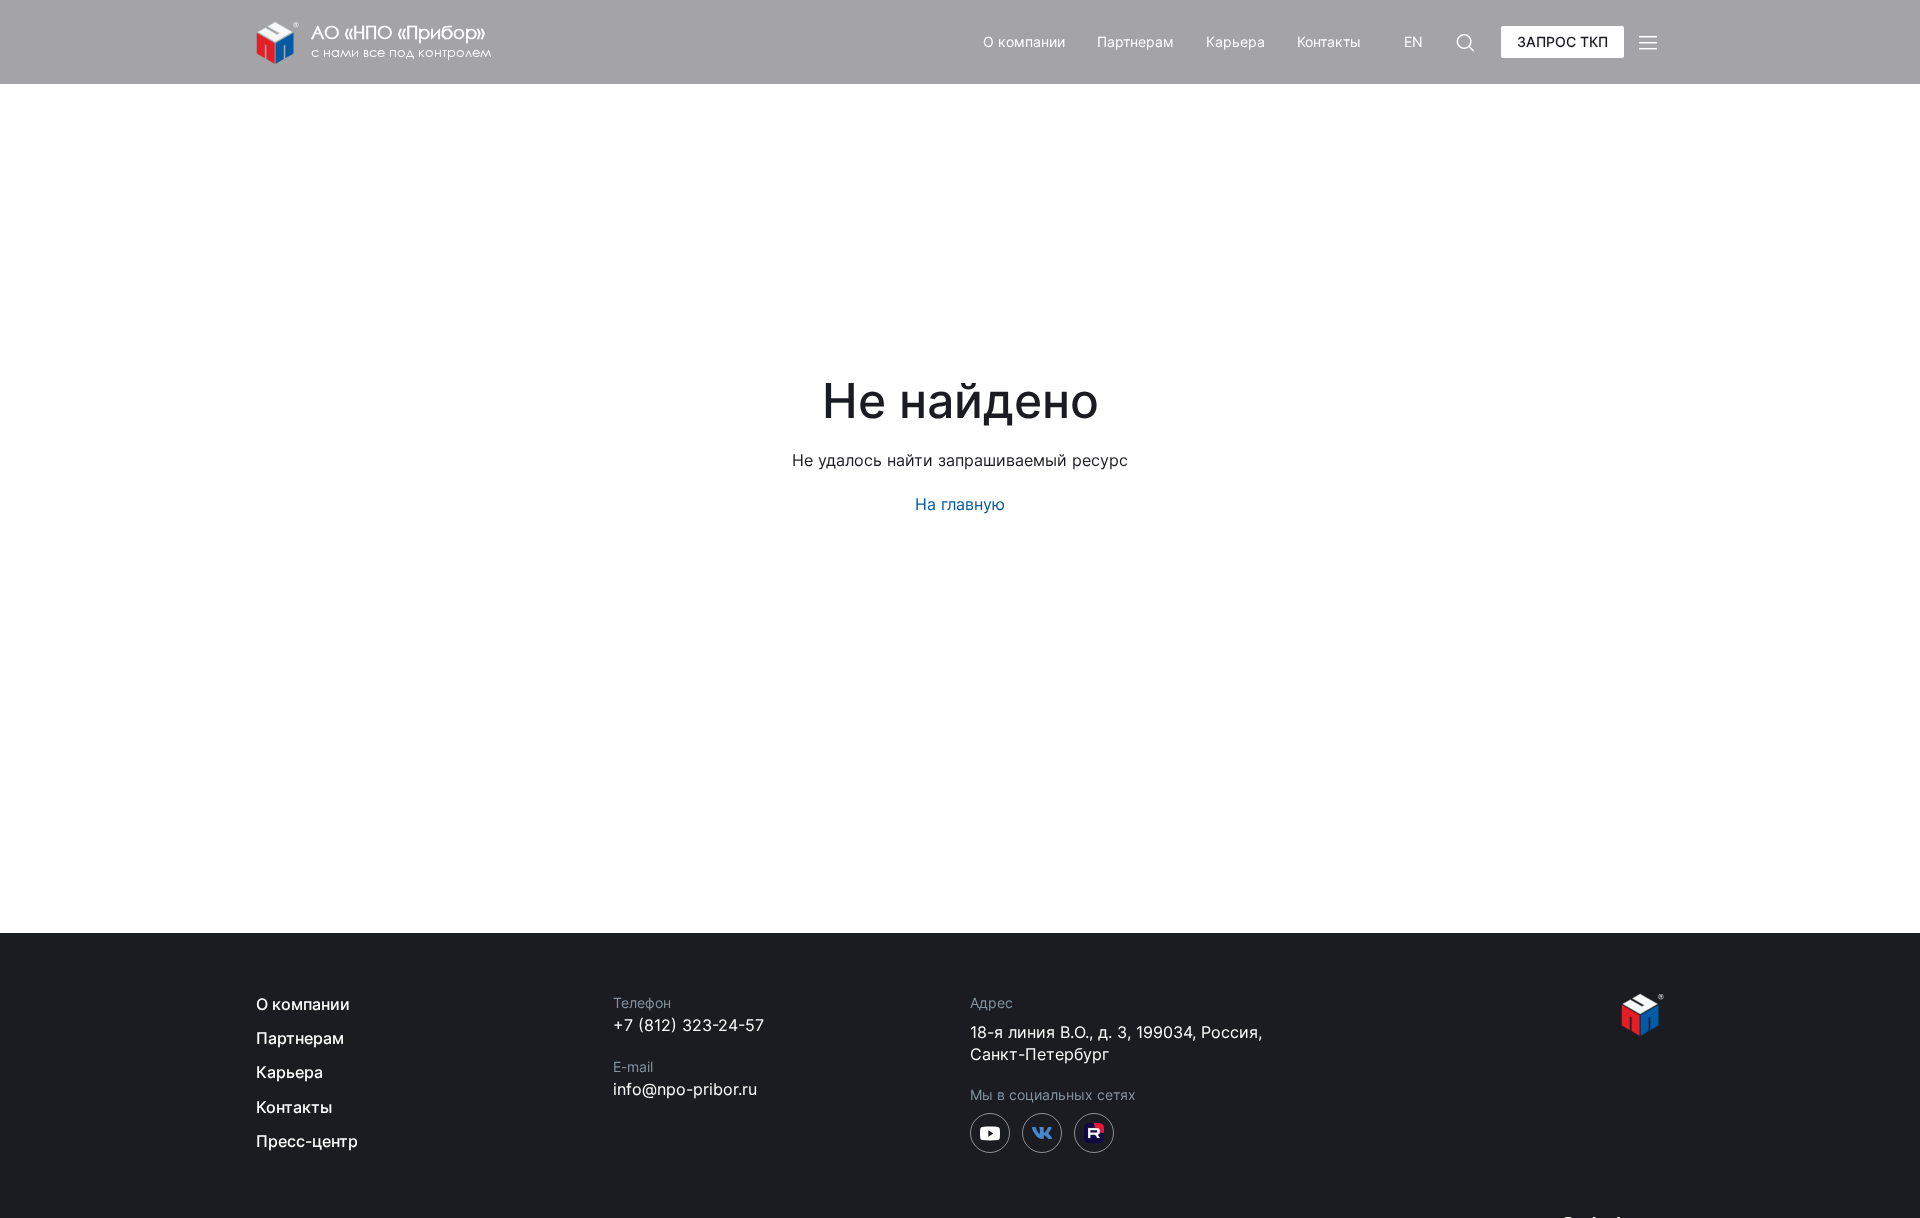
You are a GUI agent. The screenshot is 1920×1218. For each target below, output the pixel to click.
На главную (960, 504)
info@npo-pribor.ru (685, 1089)
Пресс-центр (307, 1141)
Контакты (1329, 41)
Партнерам (1135, 41)
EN (1413, 41)
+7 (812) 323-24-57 (688, 1025)
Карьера (1235, 41)
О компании (1024, 41)
